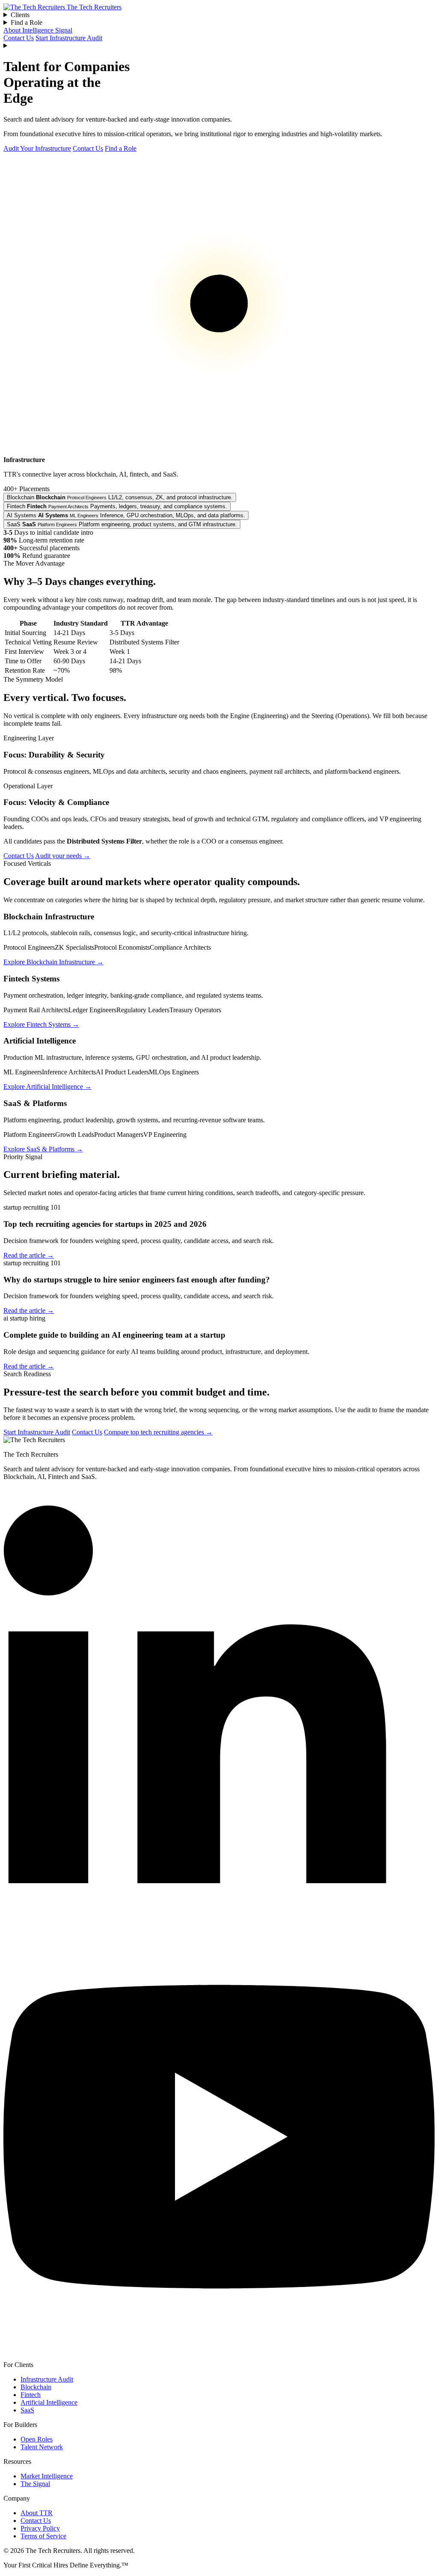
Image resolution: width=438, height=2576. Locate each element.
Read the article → (29, 1255)
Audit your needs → (63, 856)
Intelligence (39, 30)
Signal (64, 30)
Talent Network (42, 2447)
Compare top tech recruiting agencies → (158, 1432)
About (13, 30)
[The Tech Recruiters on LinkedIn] (219, 1917)
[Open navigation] (219, 46)
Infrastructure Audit (47, 2379)
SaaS (27, 2410)
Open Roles (37, 2439)
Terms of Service (43, 2536)
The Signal (35, 2484)
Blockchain (36, 2387)
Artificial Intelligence (49, 2402)
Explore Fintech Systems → (41, 1024)
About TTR (37, 2513)
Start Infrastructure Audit (69, 38)
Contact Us (19, 38)
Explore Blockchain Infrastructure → (53, 962)
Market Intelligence (47, 2476)
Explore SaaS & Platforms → (43, 1149)
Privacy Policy (40, 2528)
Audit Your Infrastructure (37, 148)
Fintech (31, 2395)
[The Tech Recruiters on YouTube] (219, 2350)
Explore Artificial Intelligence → (47, 1087)
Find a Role (121, 148)
